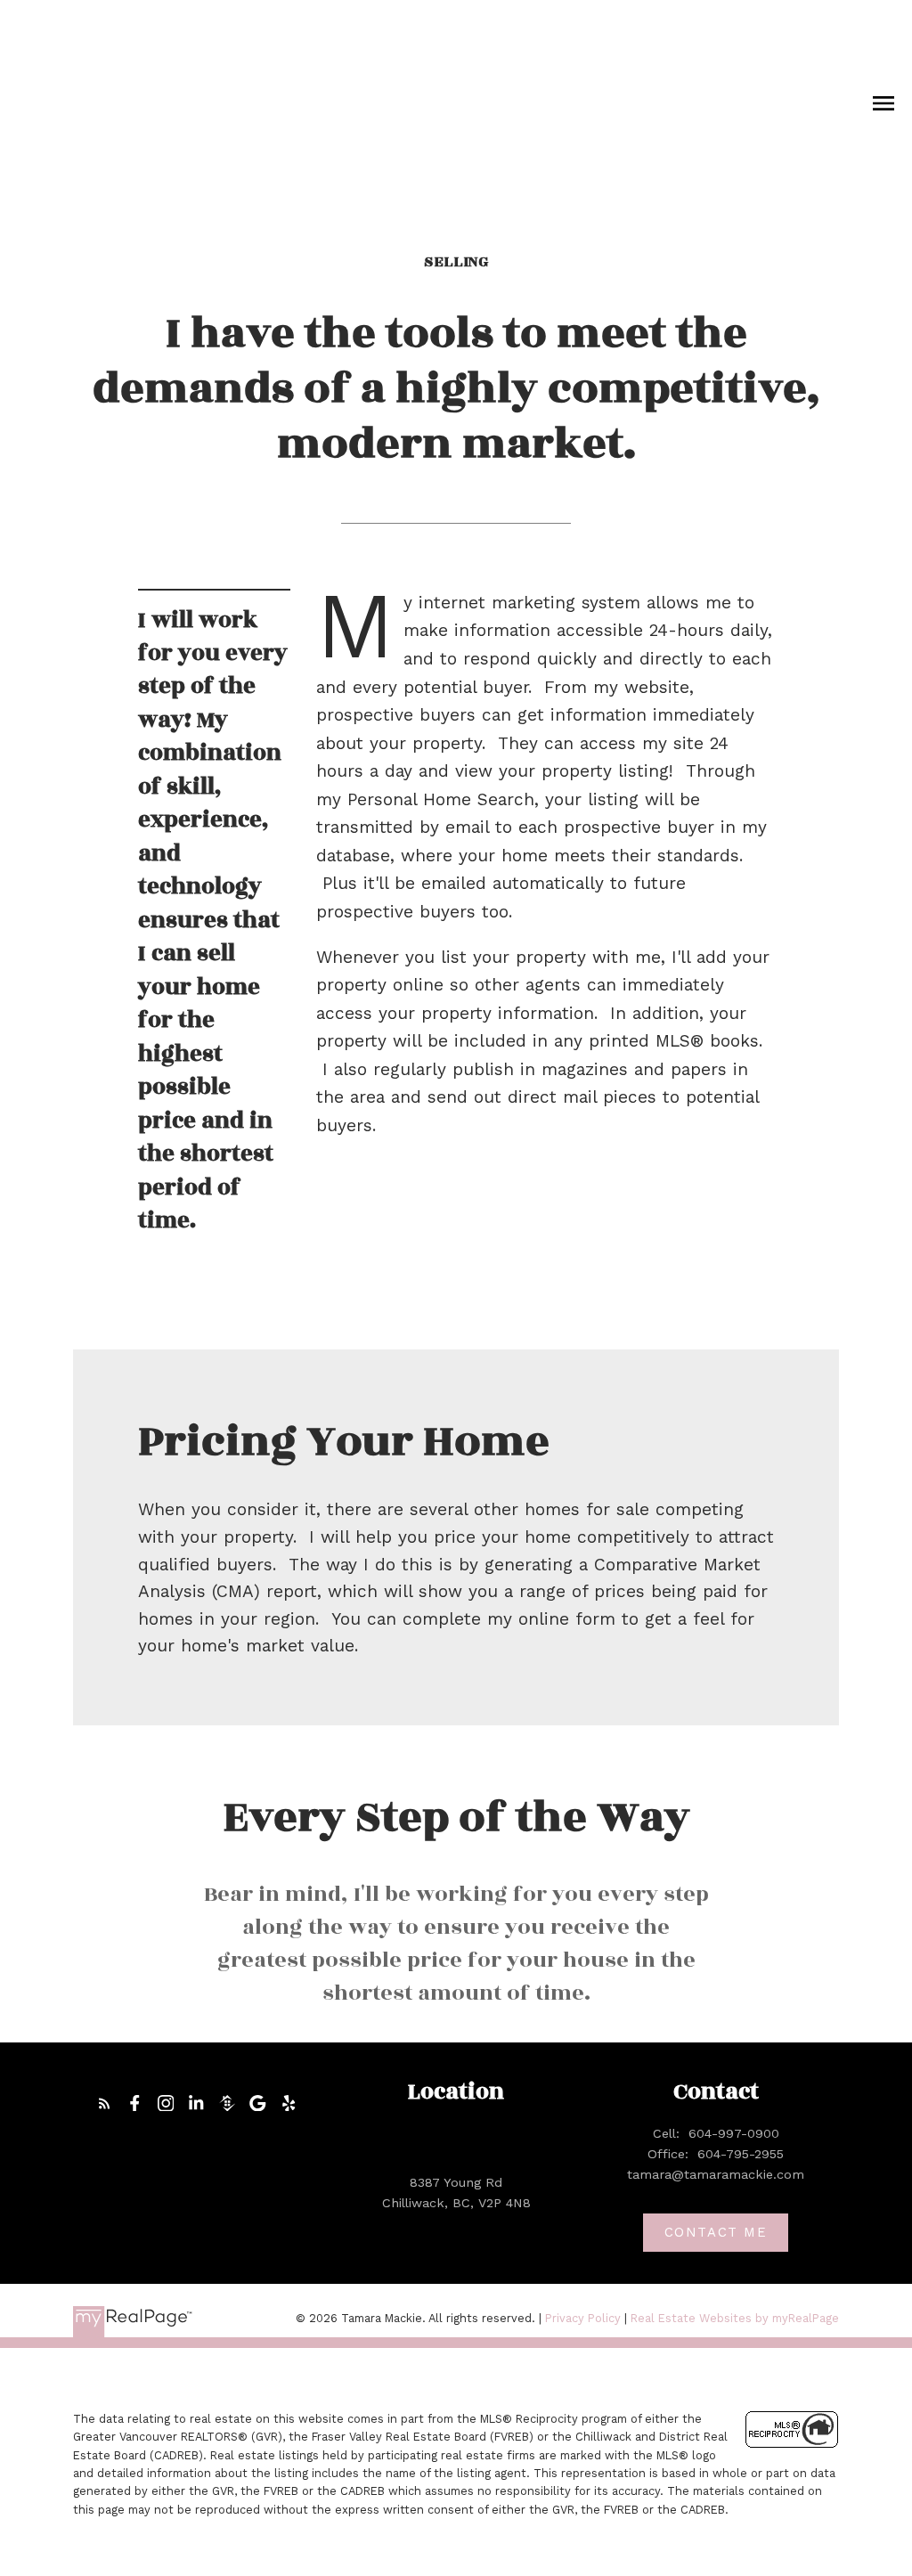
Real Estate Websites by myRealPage (735, 2318)
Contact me (716, 2232)
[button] (105, 2103)
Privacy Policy (583, 2318)
